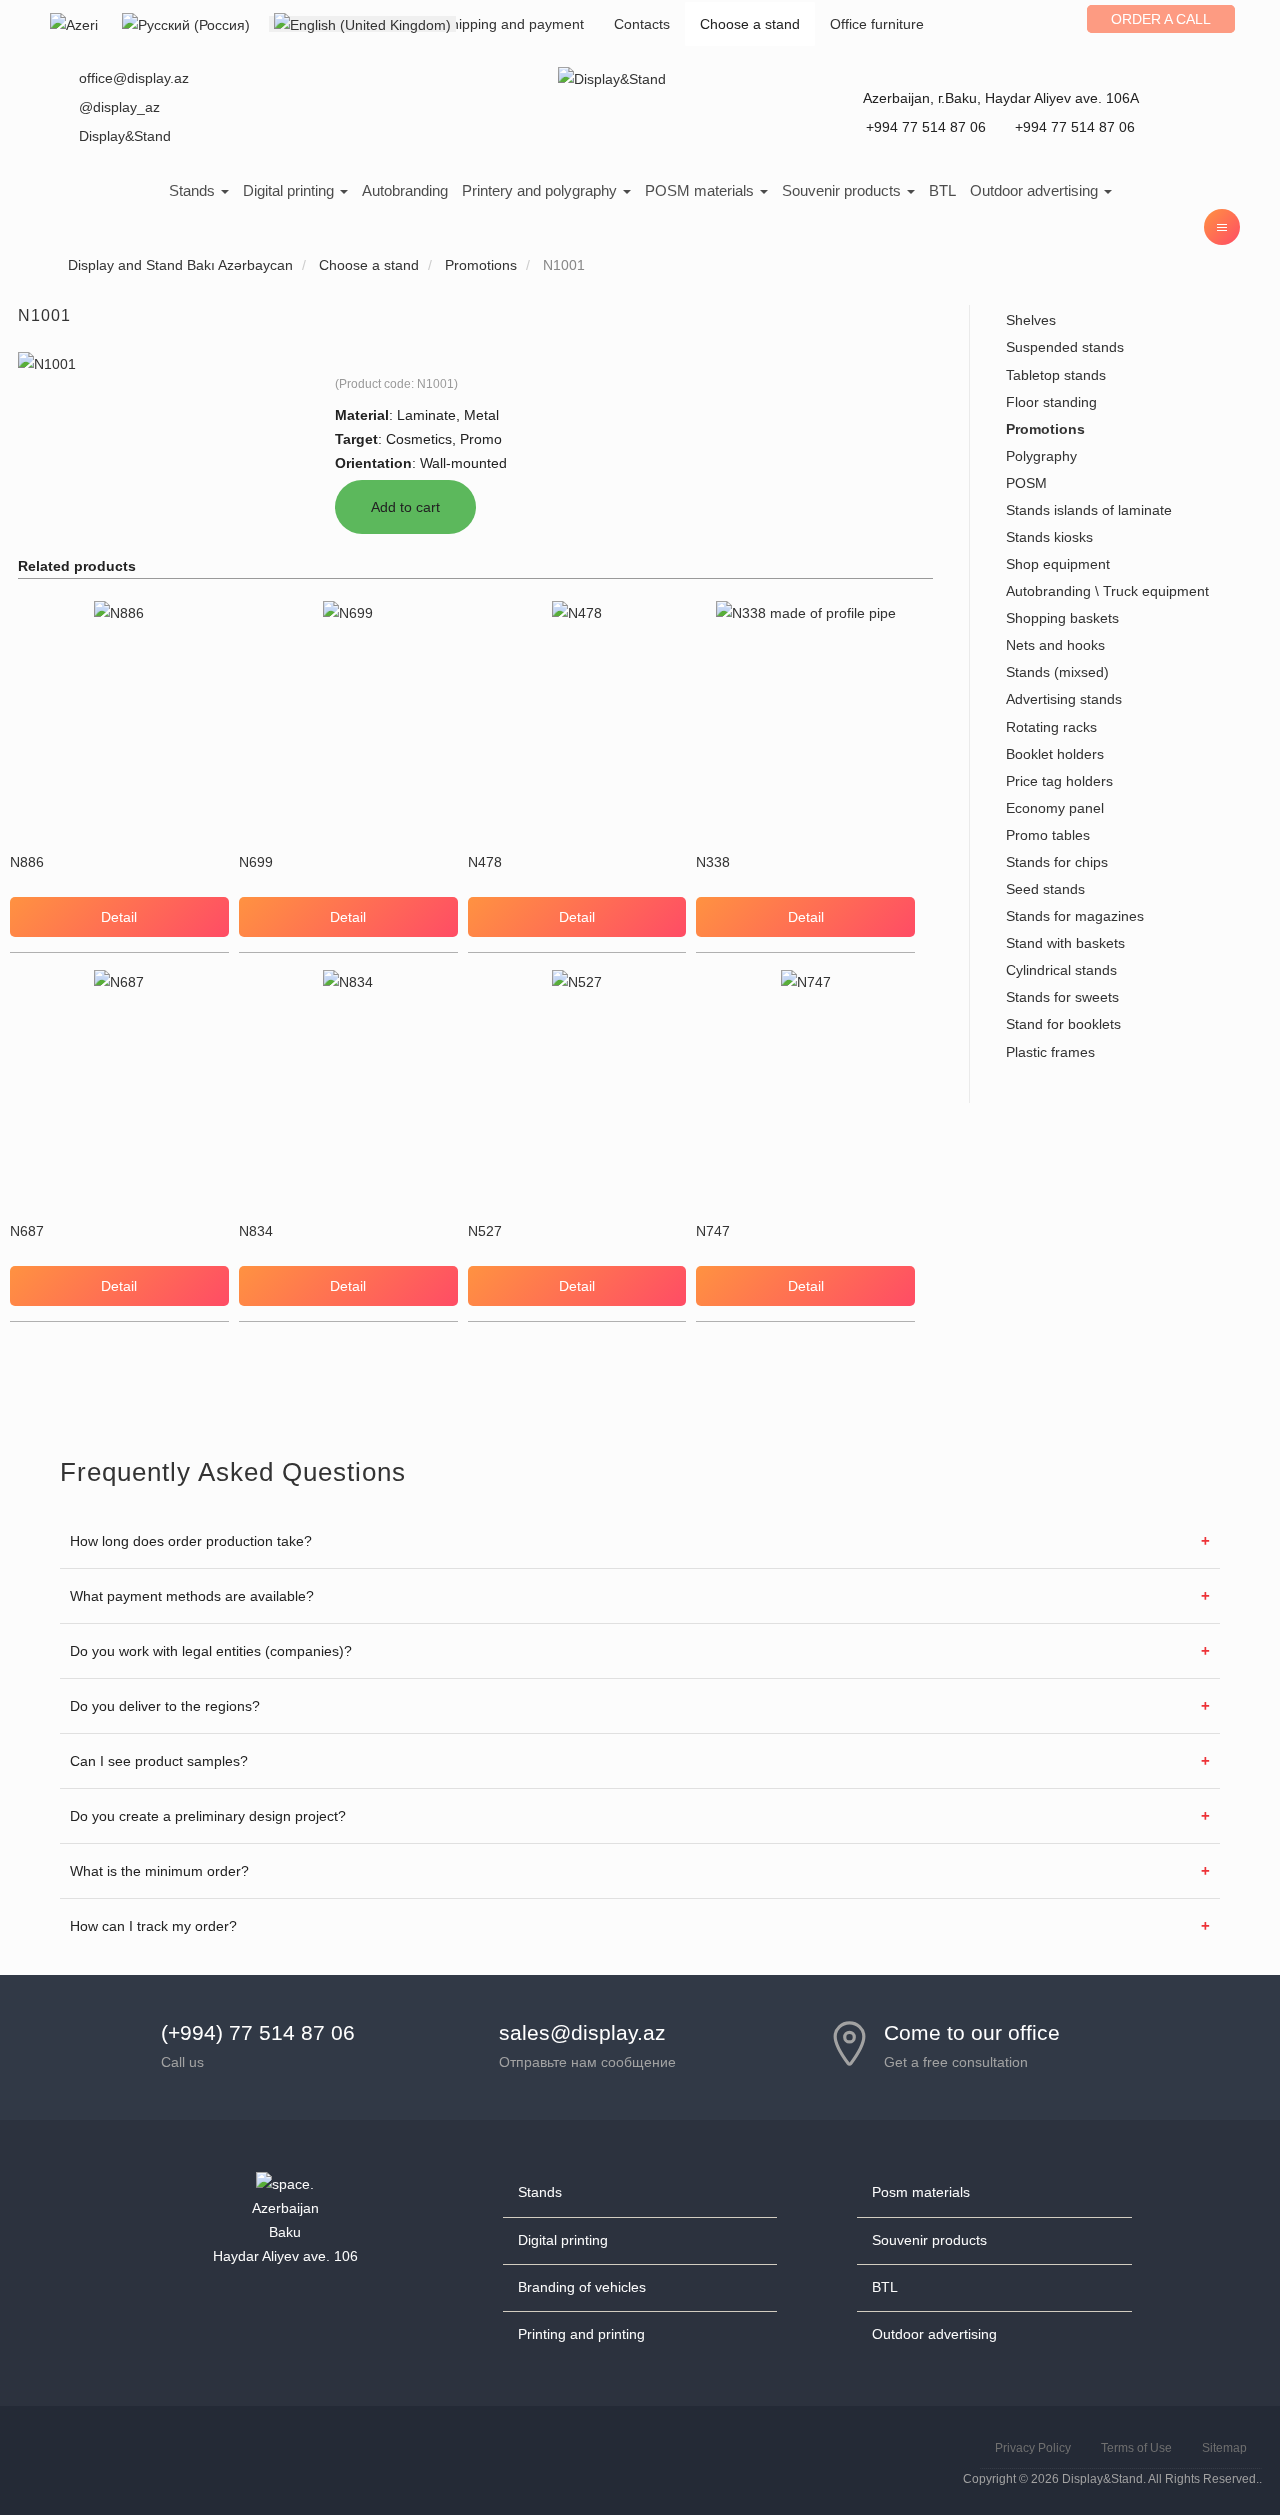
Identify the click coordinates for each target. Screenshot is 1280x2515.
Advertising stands (1064, 699)
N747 (713, 1231)
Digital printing (290, 190)
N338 (713, 862)
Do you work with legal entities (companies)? (211, 1651)
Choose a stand (750, 24)
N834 (256, 1231)
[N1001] (47, 363)
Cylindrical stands (1061, 970)
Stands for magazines (1075, 916)
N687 (27, 1231)
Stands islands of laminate (1089, 510)
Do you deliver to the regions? (165, 1706)
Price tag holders (1059, 781)
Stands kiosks (1049, 537)
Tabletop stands (1056, 375)
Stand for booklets (1063, 1024)
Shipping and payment (513, 24)
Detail (119, 917)
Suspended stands (1065, 347)
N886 (27, 862)
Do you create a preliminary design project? (208, 1816)
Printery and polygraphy (541, 190)
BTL (942, 190)
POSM (1026, 483)
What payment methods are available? (192, 1596)
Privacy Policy (1033, 2448)
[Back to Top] (1217, 2452)
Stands (194, 190)
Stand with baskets (1065, 943)
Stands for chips (1057, 862)
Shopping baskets (1062, 618)
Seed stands (1045, 889)
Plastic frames (1050, 1052)
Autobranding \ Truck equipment (1107, 591)
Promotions (1045, 429)
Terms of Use (1136, 2448)
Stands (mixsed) (1057, 672)
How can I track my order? (153, 1926)
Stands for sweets (1062, 997)
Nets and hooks (1055, 645)
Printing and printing (581, 2334)
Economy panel (1055, 808)
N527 (485, 1231)
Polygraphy (1041, 456)
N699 (256, 862)
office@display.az (134, 78)
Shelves (1031, 320)
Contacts (642, 24)
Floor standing (1051, 402)
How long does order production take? (191, 1541)
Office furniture (877, 24)
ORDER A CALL (1161, 19)
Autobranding (405, 190)
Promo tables (1048, 835)
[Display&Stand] (612, 78)
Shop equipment (1058, 564)
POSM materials (701, 190)
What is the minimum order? (159, 1871)
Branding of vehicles (582, 2287)
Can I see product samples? (159, 1761)
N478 (485, 862)
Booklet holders (1055, 754)
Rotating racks (1051, 727)
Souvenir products (843, 190)
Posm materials (921, 2192)
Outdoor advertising (1036, 190)
